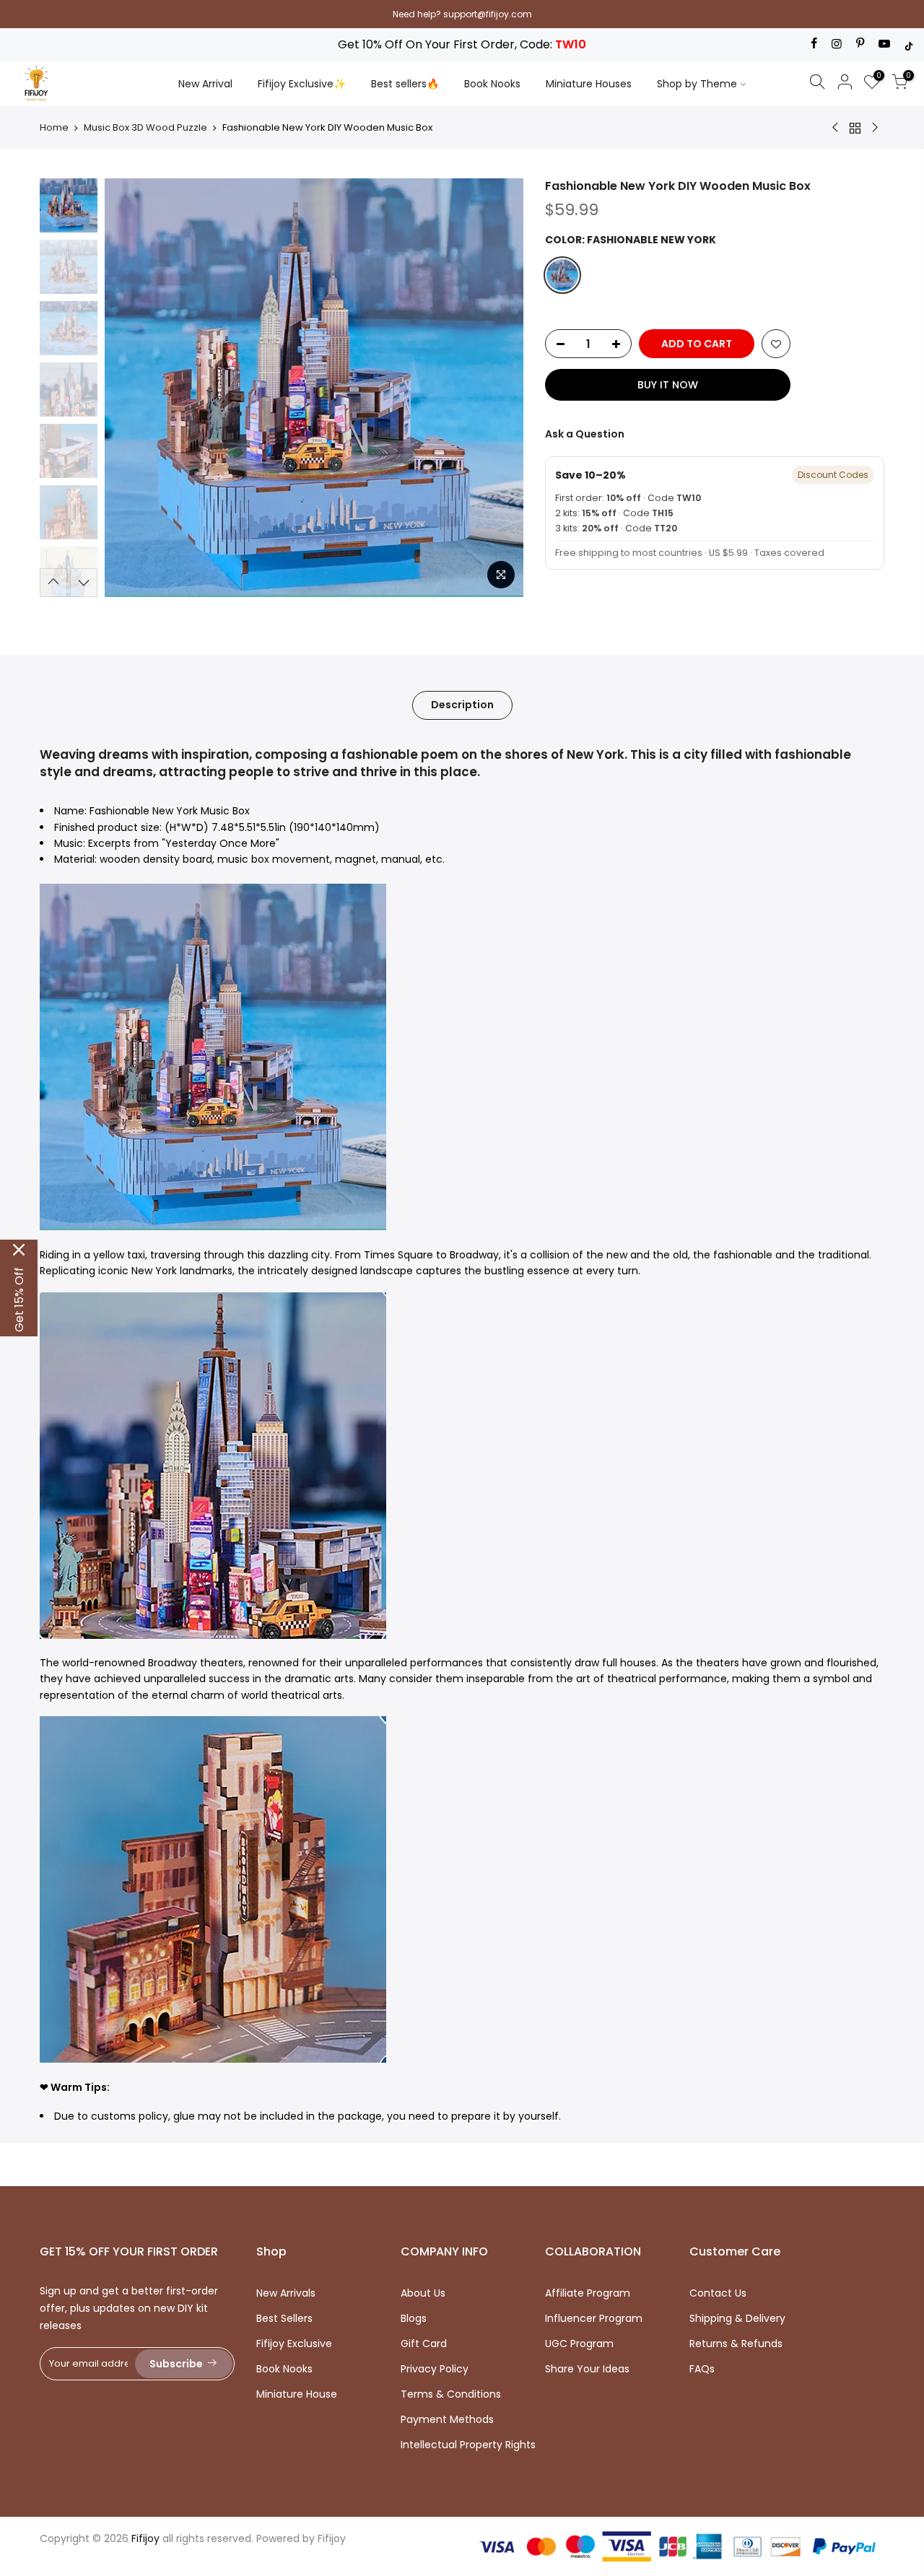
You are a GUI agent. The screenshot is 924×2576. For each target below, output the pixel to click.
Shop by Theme (697, 84)
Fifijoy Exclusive (294, 2344)
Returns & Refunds (736, 2344)
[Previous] (130, 388)
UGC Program (579, 2344)
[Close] (19, 1250)
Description (462, 705)
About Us (423, 2293)
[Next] (498, 388)
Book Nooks (492, 84)
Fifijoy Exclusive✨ (302, 84)
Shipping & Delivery (737, 2318)
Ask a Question (585, 434)
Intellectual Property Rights (468, 2445)
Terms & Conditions (451, 2394)
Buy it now (668, 385)
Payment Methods (447, 2419)
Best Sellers (284, 2318)
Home (54, 128)
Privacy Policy (435, 2369)
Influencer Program (594, 2318)
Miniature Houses (589, 84)
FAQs (702, 2369)
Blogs (414, 2318)
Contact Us (718, 2293)
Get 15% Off (19, 1300)
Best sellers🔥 (405, 84)
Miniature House (297, 2394)
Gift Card (424, 2344)
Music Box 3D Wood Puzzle (145, 128)
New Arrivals (286, 2293)
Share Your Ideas (587, 2369)
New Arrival (205, 84)
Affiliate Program (588, 2293)
